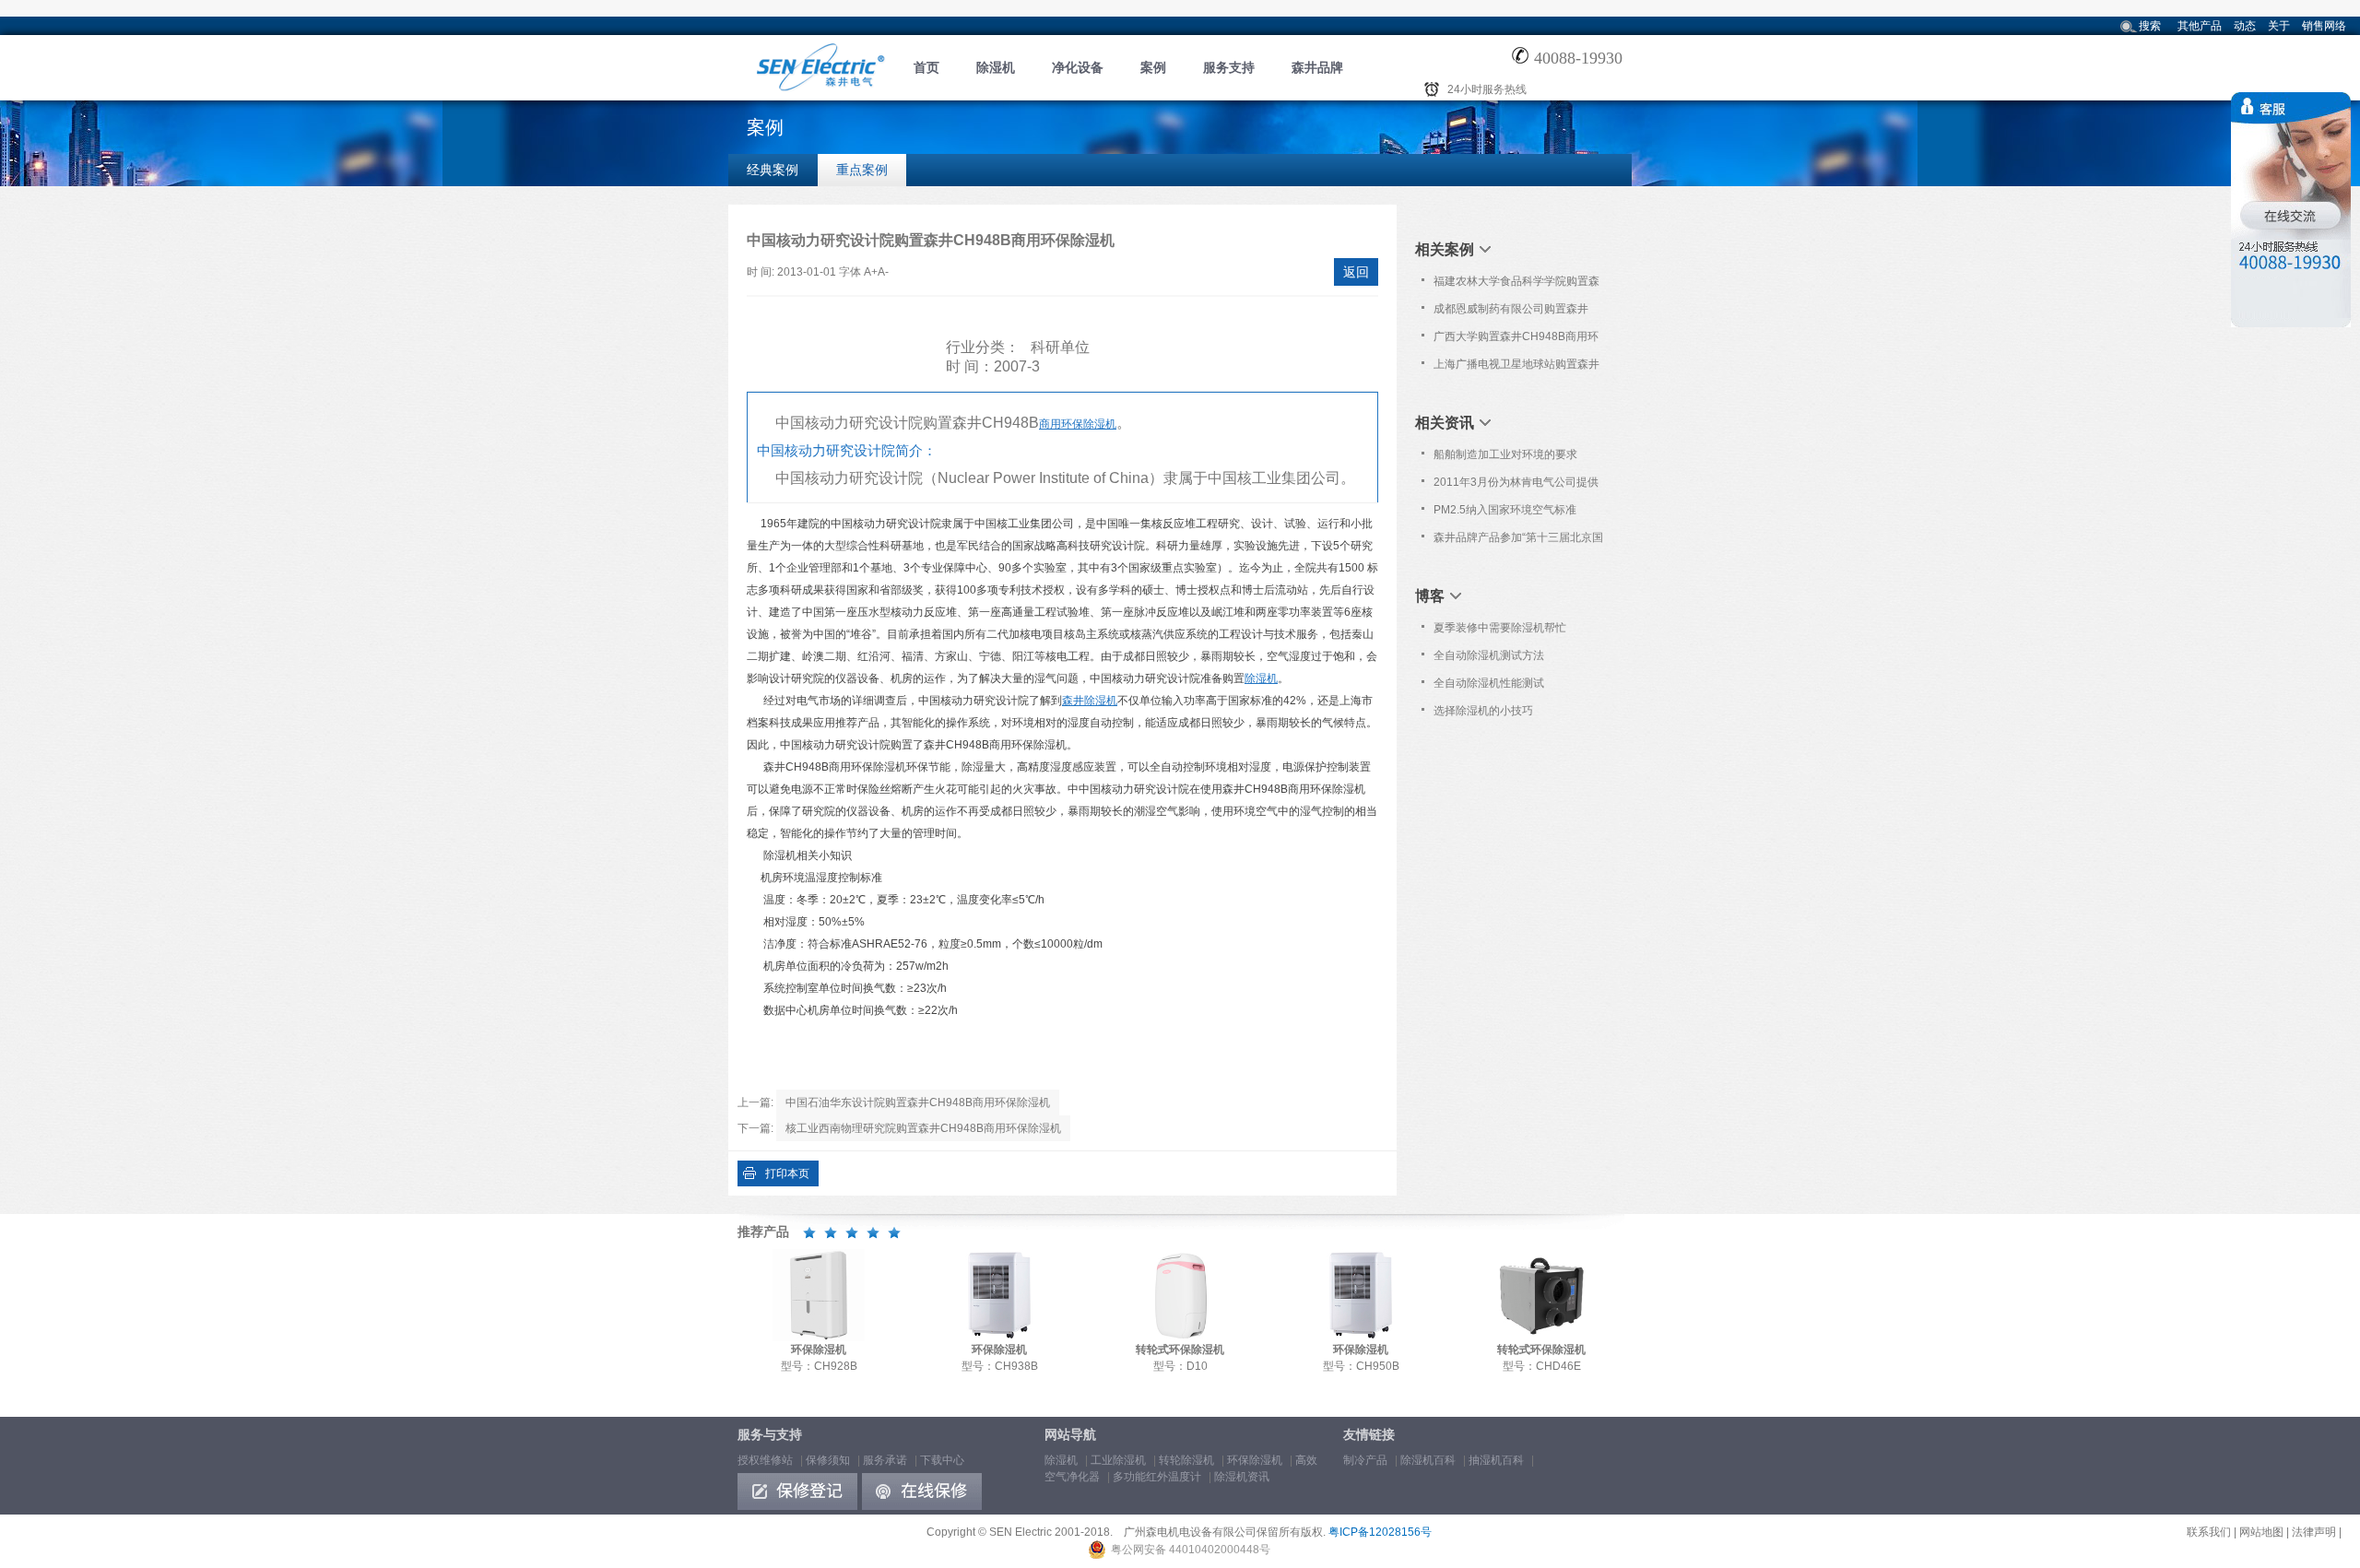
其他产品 (2200, 26)
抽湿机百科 (1496, 1460)
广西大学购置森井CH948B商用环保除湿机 (1516, 340)
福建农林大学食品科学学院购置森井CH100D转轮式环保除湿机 (1516, 285)
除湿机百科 (1428, 1460)
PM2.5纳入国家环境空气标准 (1505, 510)
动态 (2245, 26)
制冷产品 (1365, 1460)
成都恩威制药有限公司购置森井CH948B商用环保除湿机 (1511, 312)
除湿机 (996, 67)
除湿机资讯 (1242, 1477)
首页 (926, 67)
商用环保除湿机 (1078, 424)
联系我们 (2209, 1532)
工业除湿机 (1118, 1460)
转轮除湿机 (1186, 1460)
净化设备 (1078, 67)
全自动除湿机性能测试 (1489, 683)
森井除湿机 (1090, 701)
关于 (2279, 26)
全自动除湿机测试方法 (1489, 655)
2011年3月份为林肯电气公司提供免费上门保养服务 (1516, 486)
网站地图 (2261, 1532)
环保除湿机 (1255, 1460)
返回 (1356, 272)
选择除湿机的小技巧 (1483, 711)
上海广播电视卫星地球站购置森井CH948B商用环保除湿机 (1516, 368)
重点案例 (862, 170)
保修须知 (828, 1460)
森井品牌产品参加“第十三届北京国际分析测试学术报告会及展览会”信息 (1518, 541)
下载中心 (942, 1460)
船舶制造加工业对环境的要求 (1505, 454)
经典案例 (773, 170)
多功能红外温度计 (1157, 1477)
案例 (1153, 67)
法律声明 (2314, 1532)
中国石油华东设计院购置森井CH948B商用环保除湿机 (918, 1102)
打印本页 (787, 1173)
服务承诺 (885, 1460)
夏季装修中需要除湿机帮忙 (1500, 628)
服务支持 (1229, 67)
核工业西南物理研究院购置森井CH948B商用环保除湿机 (923, 1128)
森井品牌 (1317, 67)
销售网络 (2324, 26)
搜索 (2150, 26)
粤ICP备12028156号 (1380, 1532)
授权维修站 (765, 1460)
